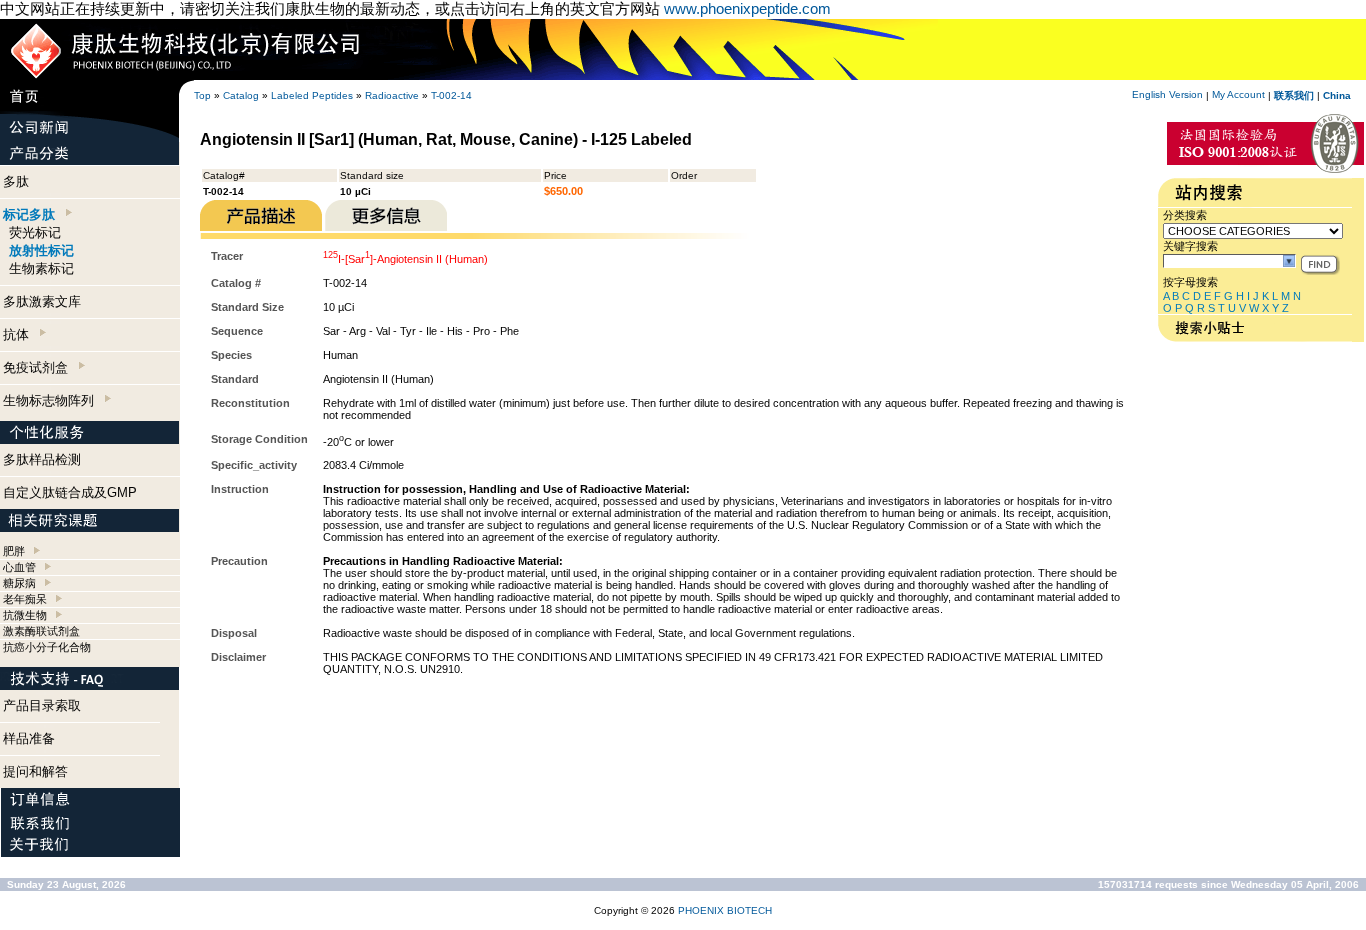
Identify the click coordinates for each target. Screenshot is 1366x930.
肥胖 (14, 551)
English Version (1167, 94)
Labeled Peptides (312, 95)
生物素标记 (41, 268)
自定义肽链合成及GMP (70, 492)
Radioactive (392, 95)
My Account (1238, 94)
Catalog (241, 95)
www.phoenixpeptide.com (747, 8)
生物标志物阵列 (52, 400)
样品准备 (29, 738)
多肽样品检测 (42, 459)
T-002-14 (451, 95)
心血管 (19, 567)
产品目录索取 (42, 705)
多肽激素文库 (42, 301)
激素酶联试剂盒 (41, 631)
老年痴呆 (25, 599)
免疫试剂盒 (39, 367)
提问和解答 (35, 771)
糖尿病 (19, 583)
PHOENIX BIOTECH (725, 910)
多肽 (16, 181)
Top (202, 95)
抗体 (20, 334)
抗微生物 (25, 615)
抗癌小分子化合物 (47, 647)
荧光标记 (35, 232)
